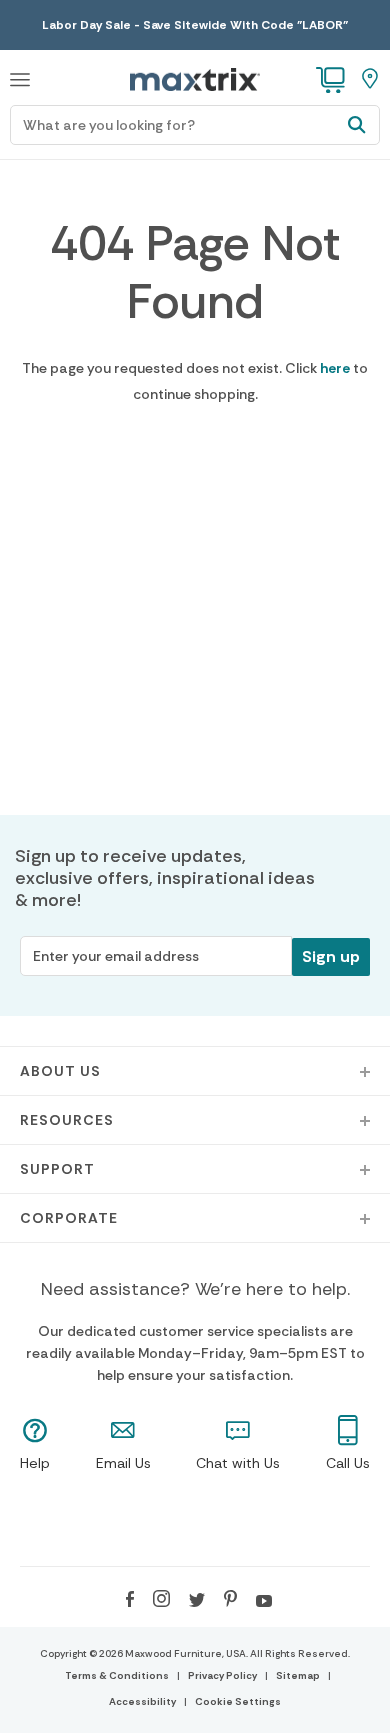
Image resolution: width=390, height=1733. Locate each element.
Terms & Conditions (117, 1675)
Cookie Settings (238, 1701)
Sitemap (298, 1675)
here (335, 368)
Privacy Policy (222, 1675)
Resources (67, 1120)
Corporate (69, 1218)
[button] (20, 77)
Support (57, 1169)
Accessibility (142, 1701)
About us (60, 1071)
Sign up (331, 956)
